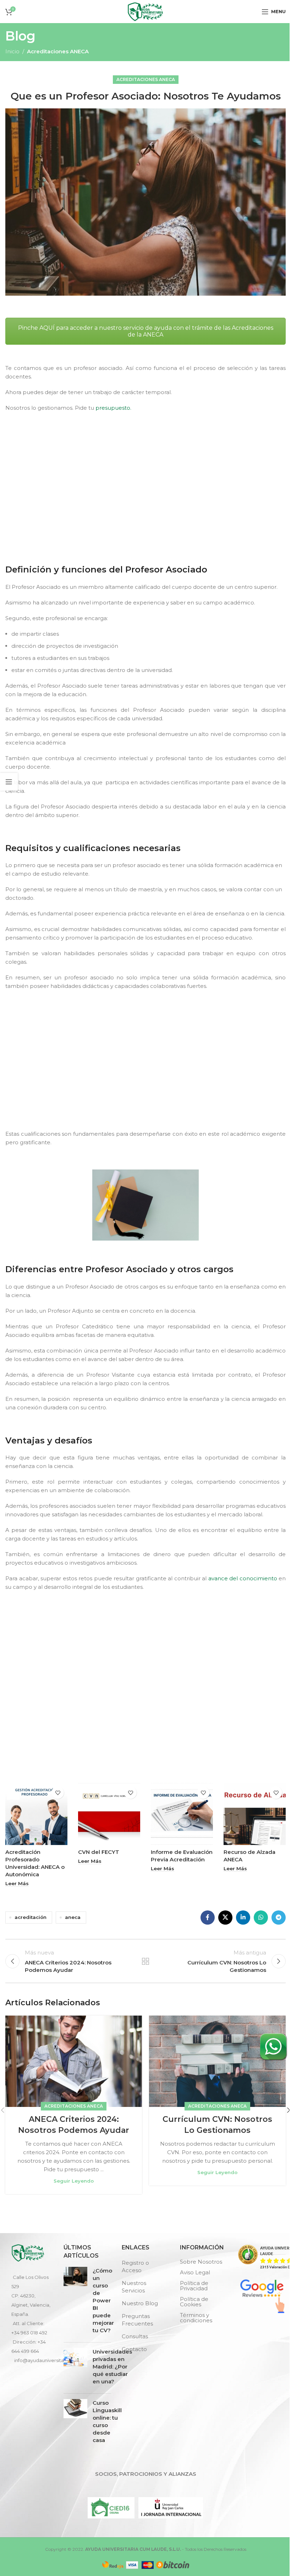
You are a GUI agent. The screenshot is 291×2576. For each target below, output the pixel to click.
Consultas (135, 2336)
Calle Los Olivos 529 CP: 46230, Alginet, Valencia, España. (31, 2296)
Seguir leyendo (74, 2181)
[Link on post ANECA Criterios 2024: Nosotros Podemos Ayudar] (74, 2061)
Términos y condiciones (196, 2318)
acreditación (31, 1917)
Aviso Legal (195, 2272)
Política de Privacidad (194, 2286)
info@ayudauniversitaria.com (48, 2360)
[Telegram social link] (279, 1918)
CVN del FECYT (99, 1852)
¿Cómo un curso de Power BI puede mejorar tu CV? (103, 2300)
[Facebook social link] (208, 1918)
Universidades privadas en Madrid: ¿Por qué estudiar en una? (112, 2367)
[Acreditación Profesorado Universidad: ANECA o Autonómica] (36, 1814)
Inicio (12, 51)
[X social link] (225, 1918)
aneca (73, 1917)
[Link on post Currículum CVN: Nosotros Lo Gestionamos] (217, 2061)
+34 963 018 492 (29, 2333)
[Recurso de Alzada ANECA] (255, 1814)
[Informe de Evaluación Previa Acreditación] (182, 1814)
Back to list (145, 1961)
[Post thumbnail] (75, 2302)
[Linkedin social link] (243, 1918)
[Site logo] (145, 11)
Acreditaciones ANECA (58, 51)
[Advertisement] (147, 486)
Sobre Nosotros (201, 2262)
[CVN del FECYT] (109, 1814)
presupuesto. (113, 408)
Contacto (134, 2349)
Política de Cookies (194, 2302)
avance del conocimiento (243, 1578)
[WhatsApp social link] (261, 1918)
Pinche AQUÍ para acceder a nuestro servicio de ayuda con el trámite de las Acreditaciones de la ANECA (146, 331)
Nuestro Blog (140, 2303)
